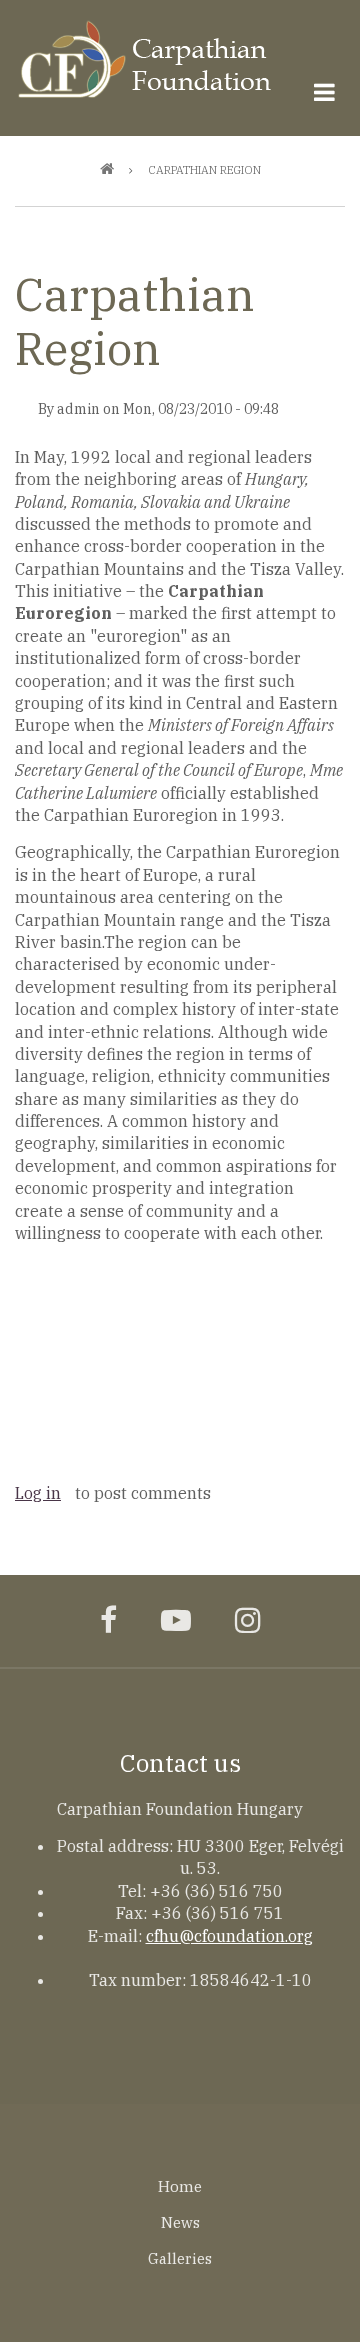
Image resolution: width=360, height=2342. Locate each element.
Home (180, 2186)
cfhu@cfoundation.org (229, 1936)
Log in (38, 1493)
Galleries (180, 2258)
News (180, 2222)
